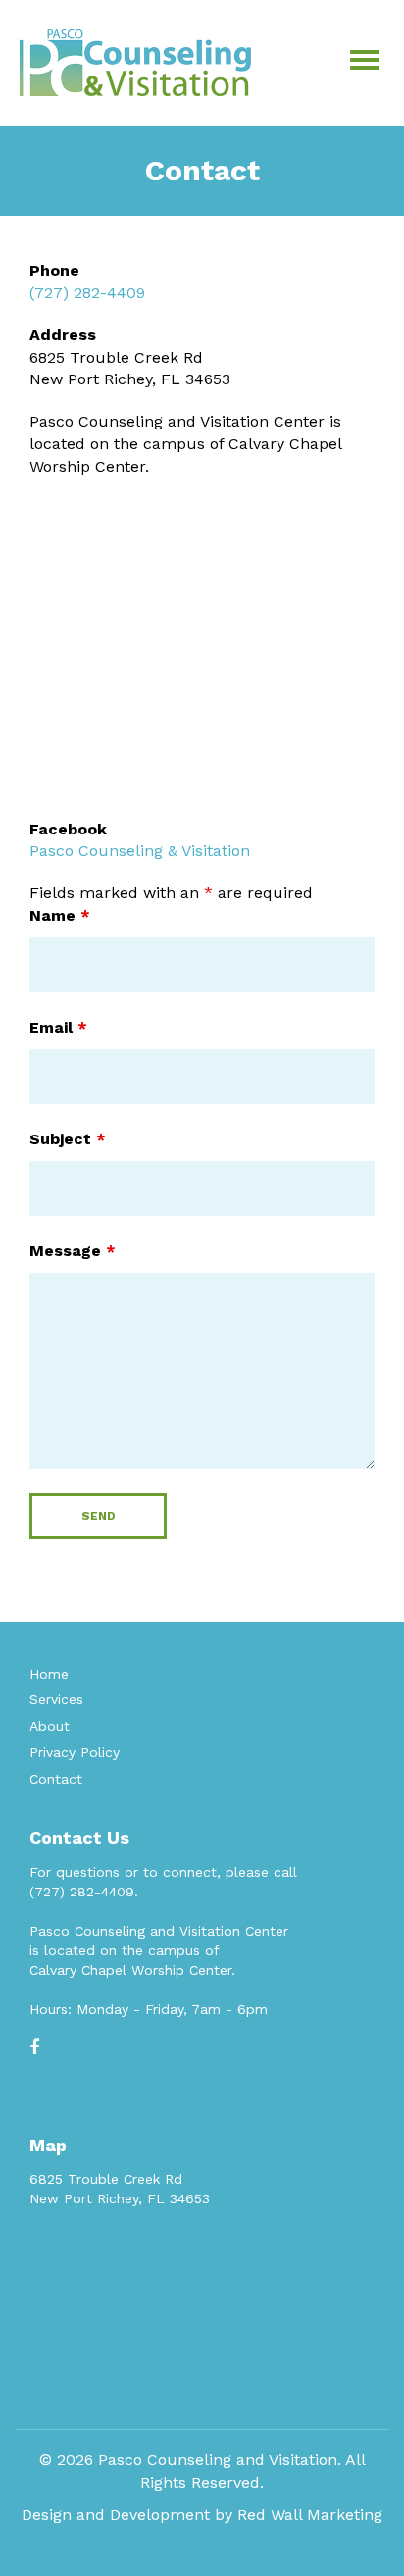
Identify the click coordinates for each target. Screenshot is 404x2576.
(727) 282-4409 (87, 293)
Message (73, 1251)
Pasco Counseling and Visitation (218, 2460)
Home (49, 1674)
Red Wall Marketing (310, 2515)
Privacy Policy (75, 1752)
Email (58, 1027)
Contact (56, 1779)
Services (56, 1699)
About (50, 1726)
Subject (68, 1139)
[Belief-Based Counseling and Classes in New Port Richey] (135, 62)
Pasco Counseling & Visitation (140, 851)
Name (60, 915)
